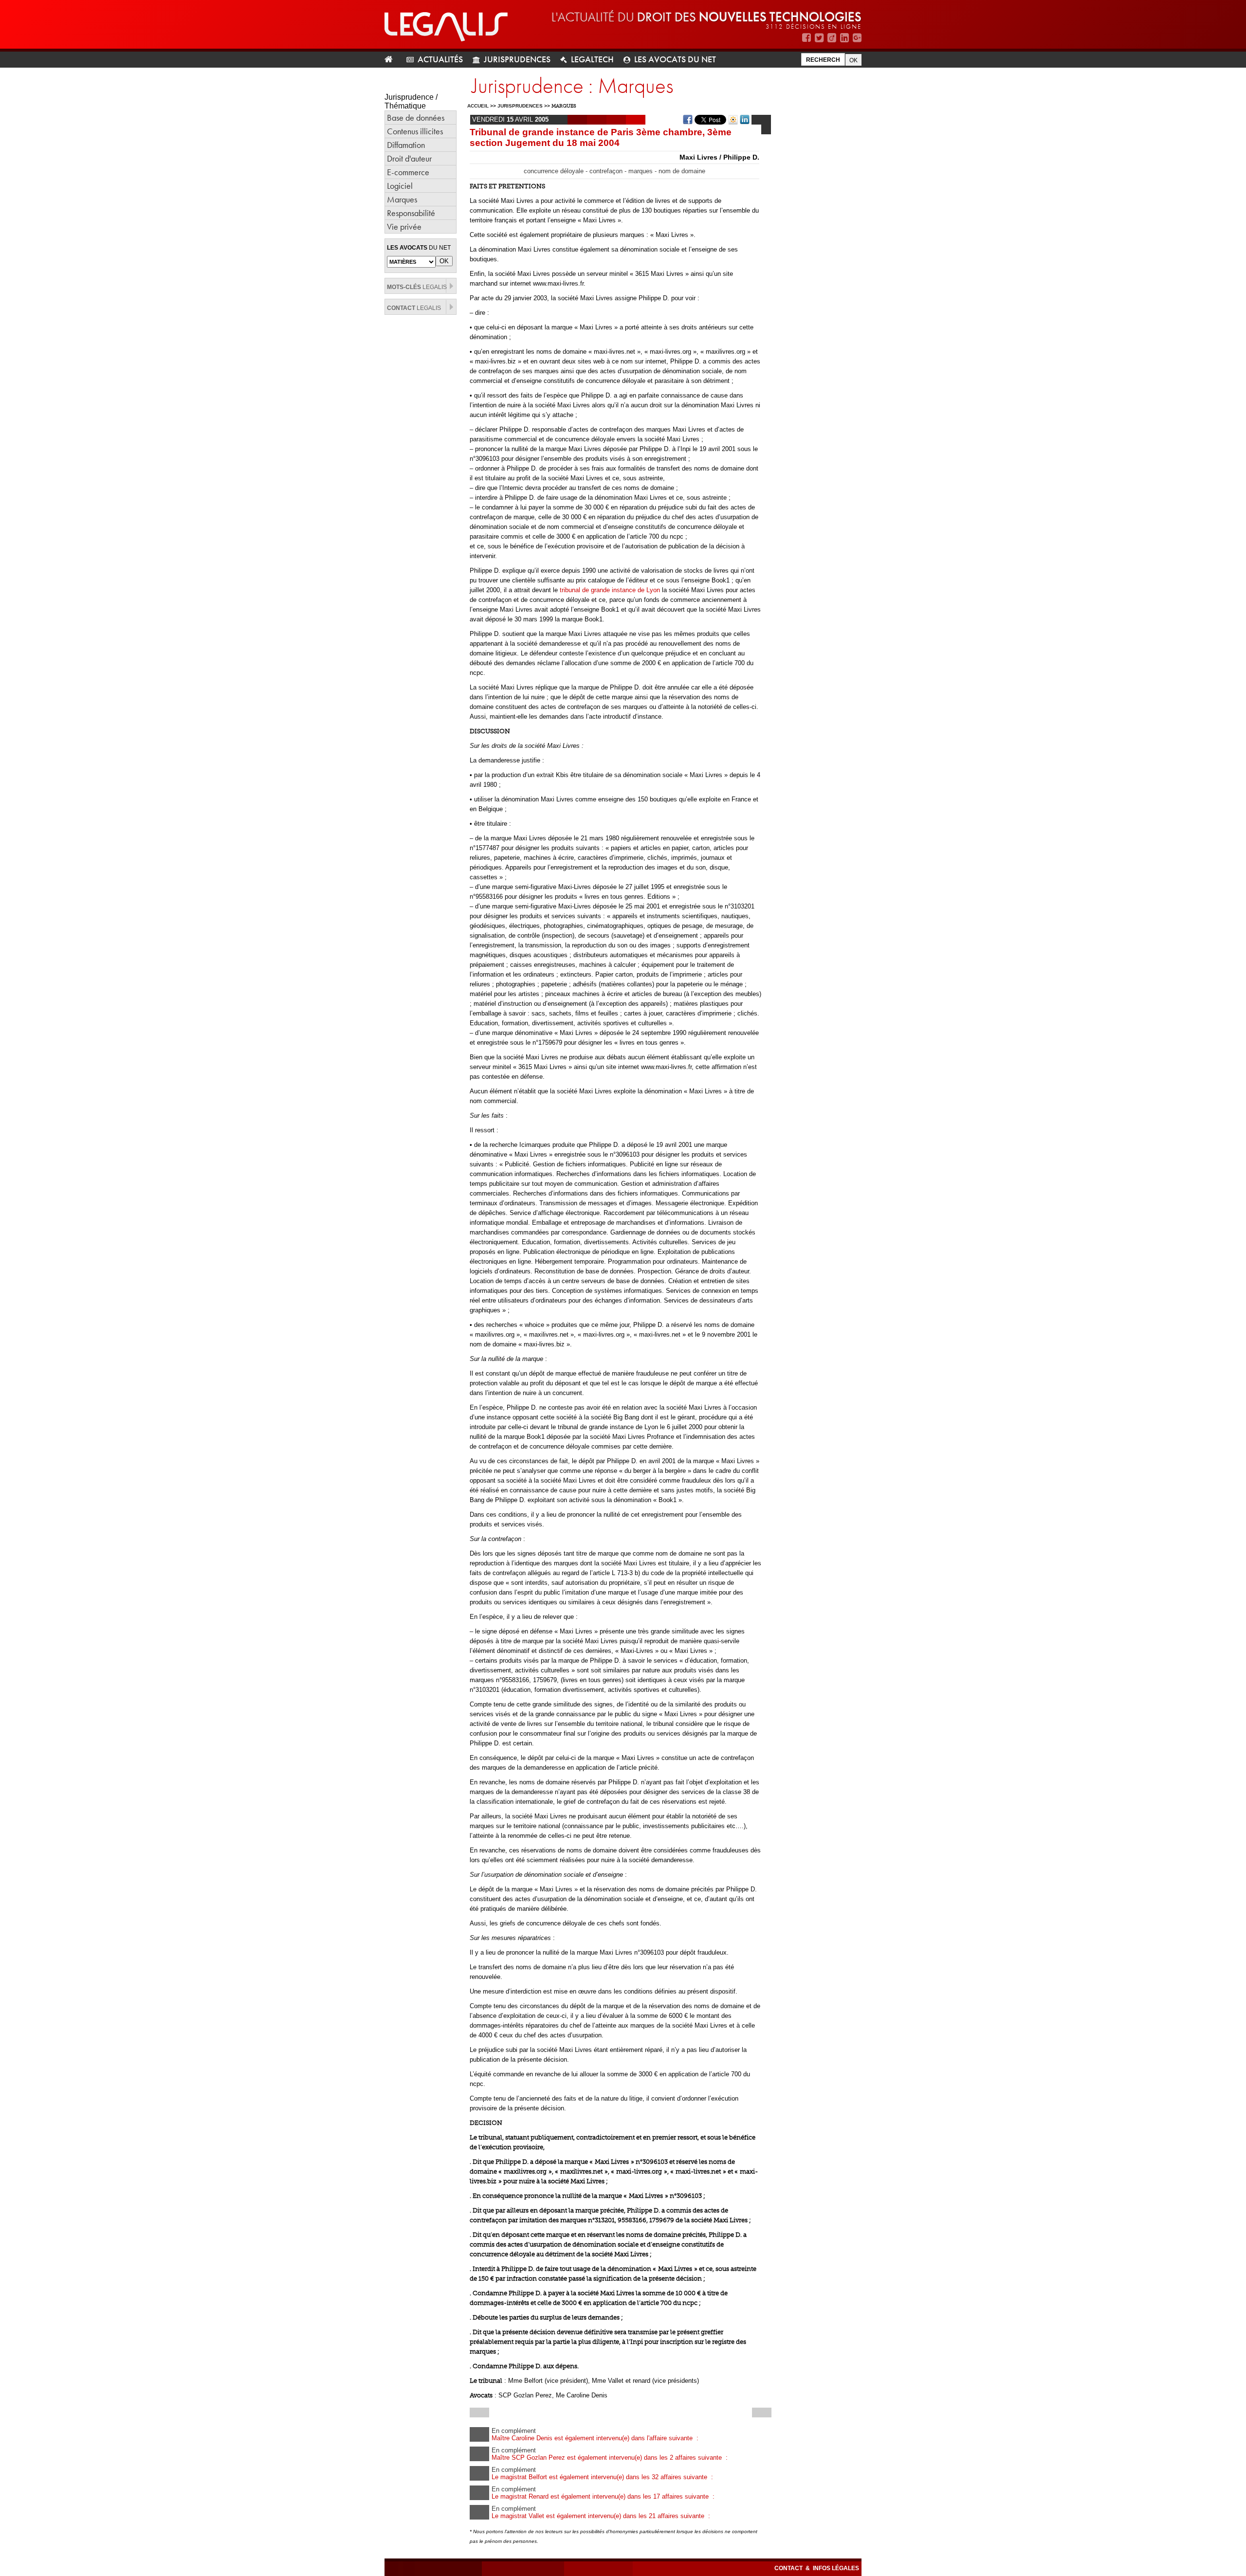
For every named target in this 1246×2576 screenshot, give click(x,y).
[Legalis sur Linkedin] (844, 38)
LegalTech (592, 59)
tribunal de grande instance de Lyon (610, 590)
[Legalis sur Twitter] (819, 38)
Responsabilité (411, 213)
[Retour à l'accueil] (393, 60)
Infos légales (836, 2568)
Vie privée (404, 227)
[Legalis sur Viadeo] (832, 38)
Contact (789, 2568)
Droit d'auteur (409, 158)
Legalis (417, 287)
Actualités (440, 59)
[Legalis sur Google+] (857, 38)
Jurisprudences (517, 59)
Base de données (416, 118)
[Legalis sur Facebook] (806, 38)
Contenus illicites (415, 131)
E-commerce (408, 172)
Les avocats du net (675, 59)
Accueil (478, 106)
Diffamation (406, 145)
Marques (402, 199)
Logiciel (400, 186)
